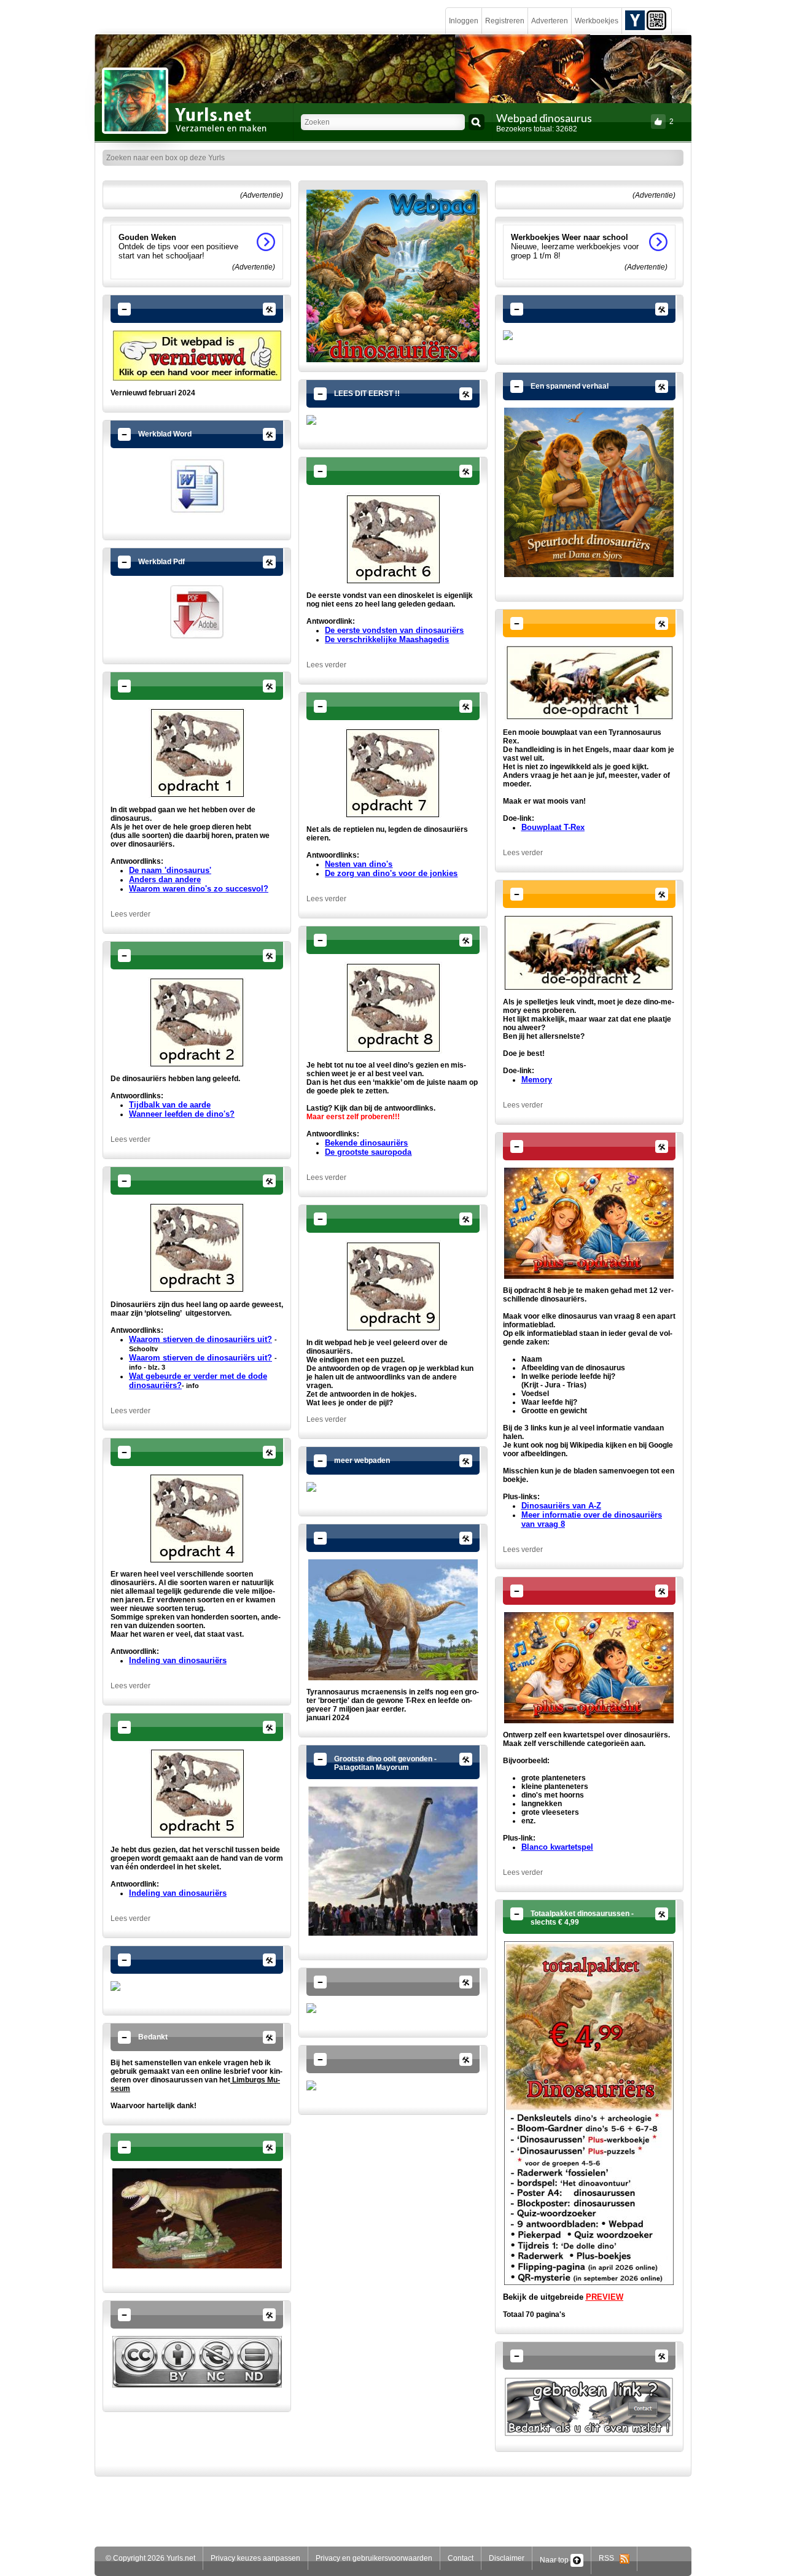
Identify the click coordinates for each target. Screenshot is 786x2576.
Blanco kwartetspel (557, 1847)
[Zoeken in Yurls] (477, 122)
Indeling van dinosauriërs (178, 1660)
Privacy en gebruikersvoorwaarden (374, 2558)
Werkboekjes (597, 21)
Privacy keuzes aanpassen (255, 2558)
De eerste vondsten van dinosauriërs (394, 630)
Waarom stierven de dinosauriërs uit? (200, 1358)
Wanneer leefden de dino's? (182, 1114)
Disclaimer (507, 2558)
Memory (537, 1080)
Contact (461, 2558)
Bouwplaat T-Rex (553, 827)
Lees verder (130, 914)
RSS (609, 2558)
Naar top (555, 2560)
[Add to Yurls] (635, 20)
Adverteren (550, 21)
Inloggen (464, 21)
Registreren (505, 21)
